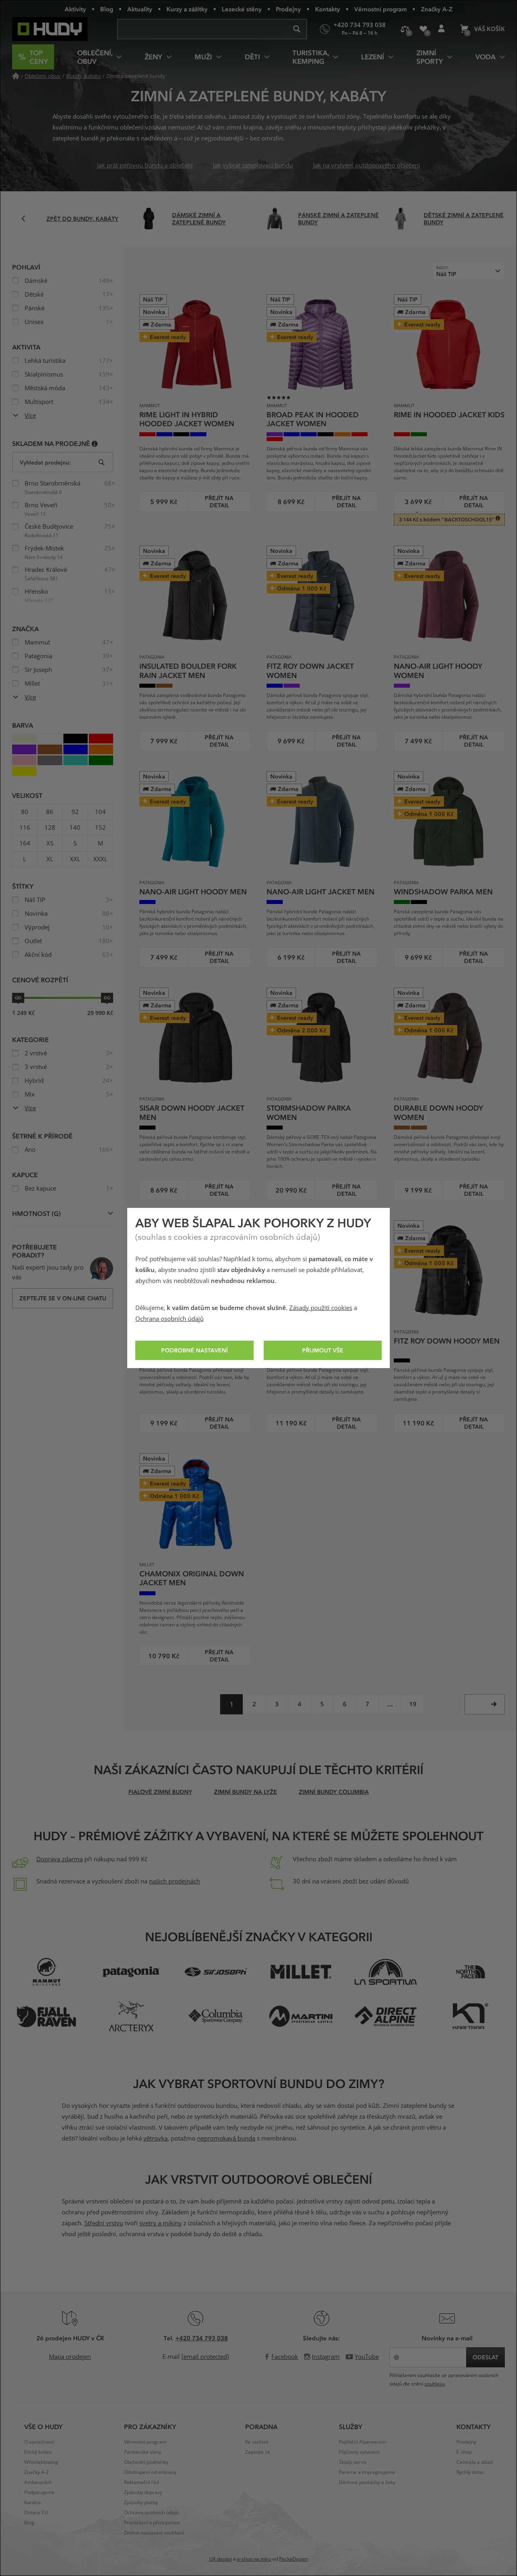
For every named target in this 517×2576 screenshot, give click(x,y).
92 (75, 812)
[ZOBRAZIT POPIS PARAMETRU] (95, 443)
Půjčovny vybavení (359, 2452)
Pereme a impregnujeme (367, 2472)
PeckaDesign (294, 2559)
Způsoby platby (141, 2503)
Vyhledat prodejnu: (45, 462)
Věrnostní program (380, 9)
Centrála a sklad (475, 2462)
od (18, 998)
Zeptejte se (258, 2452)
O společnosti (39, 2442)
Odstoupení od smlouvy (150, 2472)
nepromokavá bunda (226, 2139)
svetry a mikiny (161, 2223)
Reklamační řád (141, 2482)
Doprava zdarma (60, 1859)
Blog (107, 9)
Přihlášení (441, 29)
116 (25, 828)
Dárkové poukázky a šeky (367, 2482)
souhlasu (435, 2384)
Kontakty (328, 9)
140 (75, 828)
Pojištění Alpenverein (363, 2442)
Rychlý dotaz (470, 2472)
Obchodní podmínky (146, 2462)
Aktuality (140, 9)
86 (50, 812)
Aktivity (75, 9)
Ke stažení (257, 2442)
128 (50, 828)
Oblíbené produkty (423, 29)
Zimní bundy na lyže (246, 1792)
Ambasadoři (38, 2482)
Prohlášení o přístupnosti (152, 2523)
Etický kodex (38, 2452)
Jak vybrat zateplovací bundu (253, 165)
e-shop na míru (254, 2559)
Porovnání (405, 29)
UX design (221, 2559)
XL (50, 859)
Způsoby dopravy (143, 2492)
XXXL (100, 859)
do (107, 998)
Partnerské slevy (143, 2452)
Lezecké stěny (242, 9)
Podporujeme (39, 2492)
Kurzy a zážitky (187, 9)
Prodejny (288, 9)
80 (25, 812)
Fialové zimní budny (160, 1792)
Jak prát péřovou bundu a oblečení (145, 165)
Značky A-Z (437, 9)
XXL (75, 859)
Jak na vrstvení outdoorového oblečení (367, 165)
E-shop (464, 2452)
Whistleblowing (41, 2462)
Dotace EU (36, 2513)
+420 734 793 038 (202, 2338)
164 (25, 843)
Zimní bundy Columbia (334, 1792)
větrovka (156, 2139)
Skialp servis (353, 2462)
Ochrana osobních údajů (169, 1319)
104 (100, 812)
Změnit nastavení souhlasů (154, 2533)
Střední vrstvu (104, 2223)
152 (100, 828)
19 (413, 1704)
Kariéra (33, 2503)
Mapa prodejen (70, 2357)
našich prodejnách (174, 1881)
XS (50, 843)
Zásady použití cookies (321, 1308)
